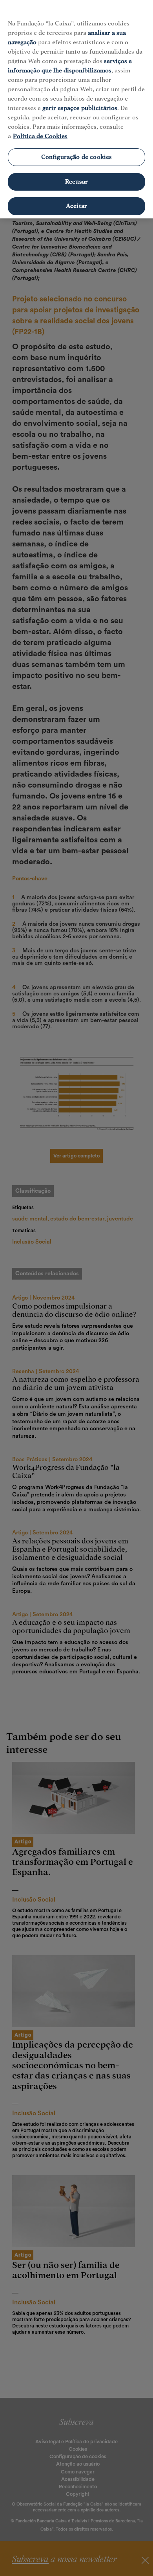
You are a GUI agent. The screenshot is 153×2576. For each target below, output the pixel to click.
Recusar (76, 182)
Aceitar (76, 206)
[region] (76, 109)
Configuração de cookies (77, 157)
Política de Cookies (40, 136)
